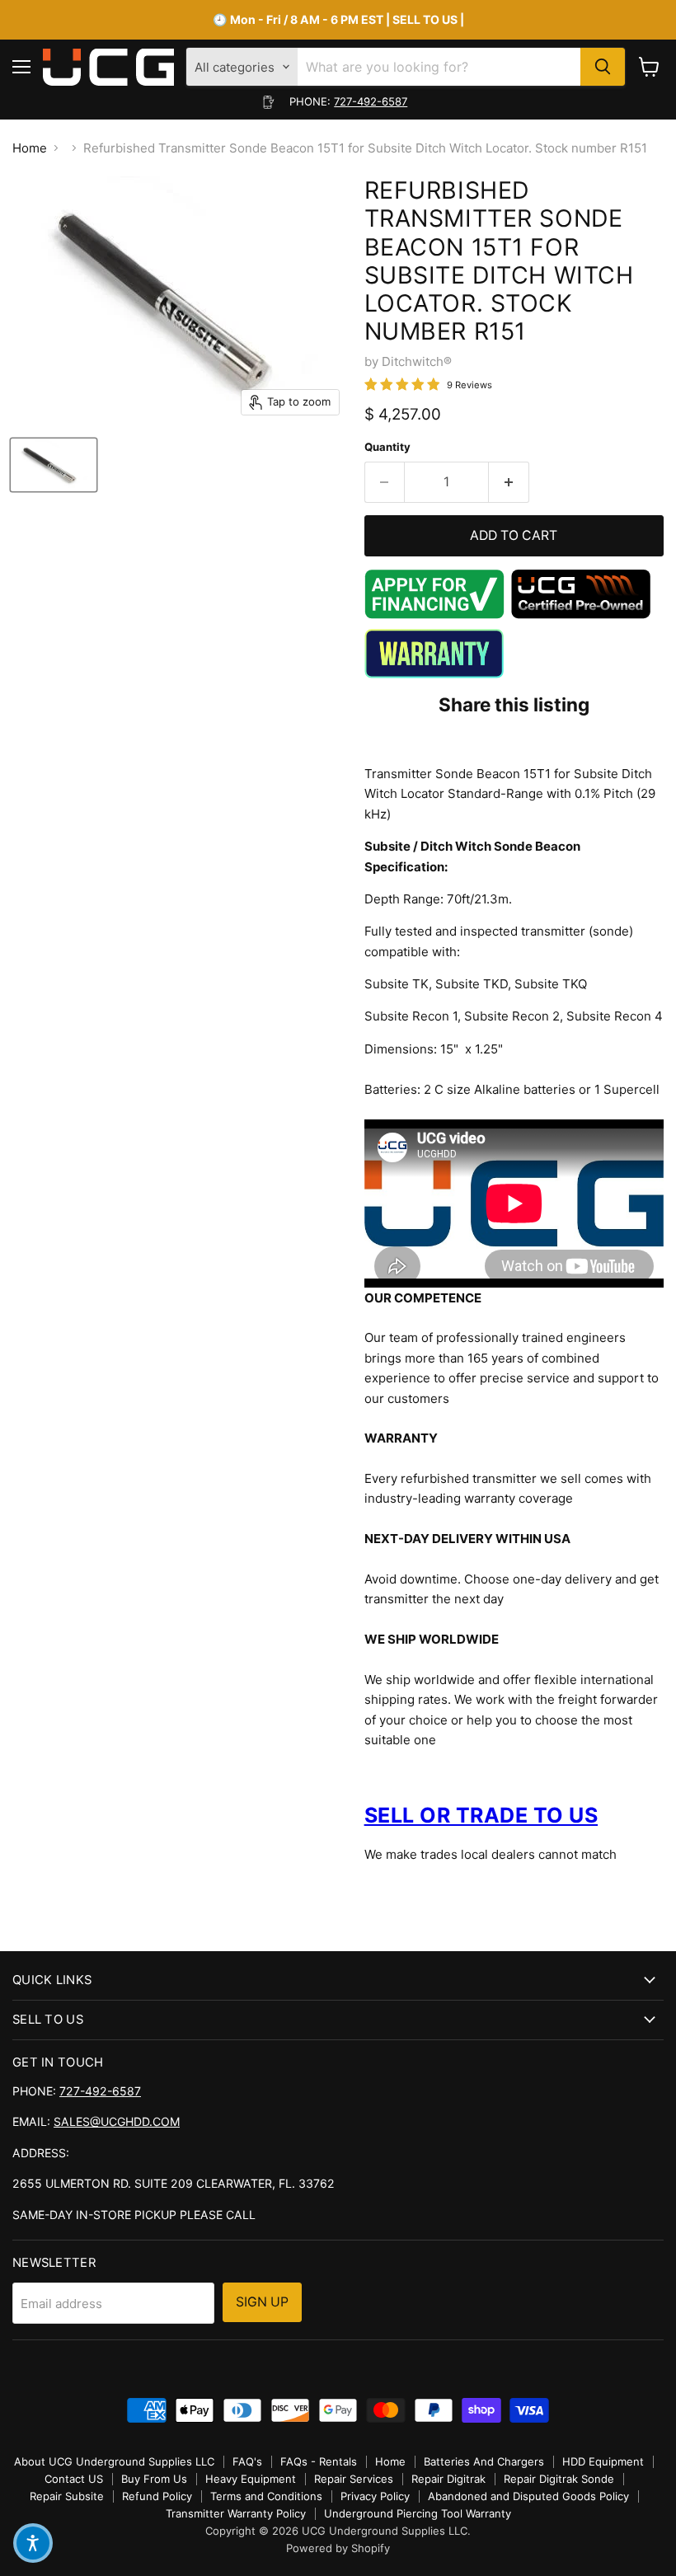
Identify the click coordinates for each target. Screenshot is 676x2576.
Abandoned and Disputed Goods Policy (528, 2496)
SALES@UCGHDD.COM (117, 2121)
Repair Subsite (67, 2496)
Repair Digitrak (448, 2479)
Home (30, 148)
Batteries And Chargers (484, 2461)
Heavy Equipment (251, 2479)
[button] (33, 2543)
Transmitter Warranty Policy (236, 2513)
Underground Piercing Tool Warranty (418, 2513)
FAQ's (247, 2461)
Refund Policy (157, 2496)
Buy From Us (154, 2479)
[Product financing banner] (434, 615)
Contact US (74, 2479)
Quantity (387, 447)
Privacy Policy (375, 2496)
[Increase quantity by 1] (509, 482)
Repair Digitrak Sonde (559, 2479)
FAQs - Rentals (319, 2461)
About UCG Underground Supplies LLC (114, 2461)
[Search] (603, 67)
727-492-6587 (371, 101)
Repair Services (354, 2479)
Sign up (262, 2302)
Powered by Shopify (338, 2548)
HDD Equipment (603, 2461)
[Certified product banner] (581, 615)
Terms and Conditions (266, 2496)
